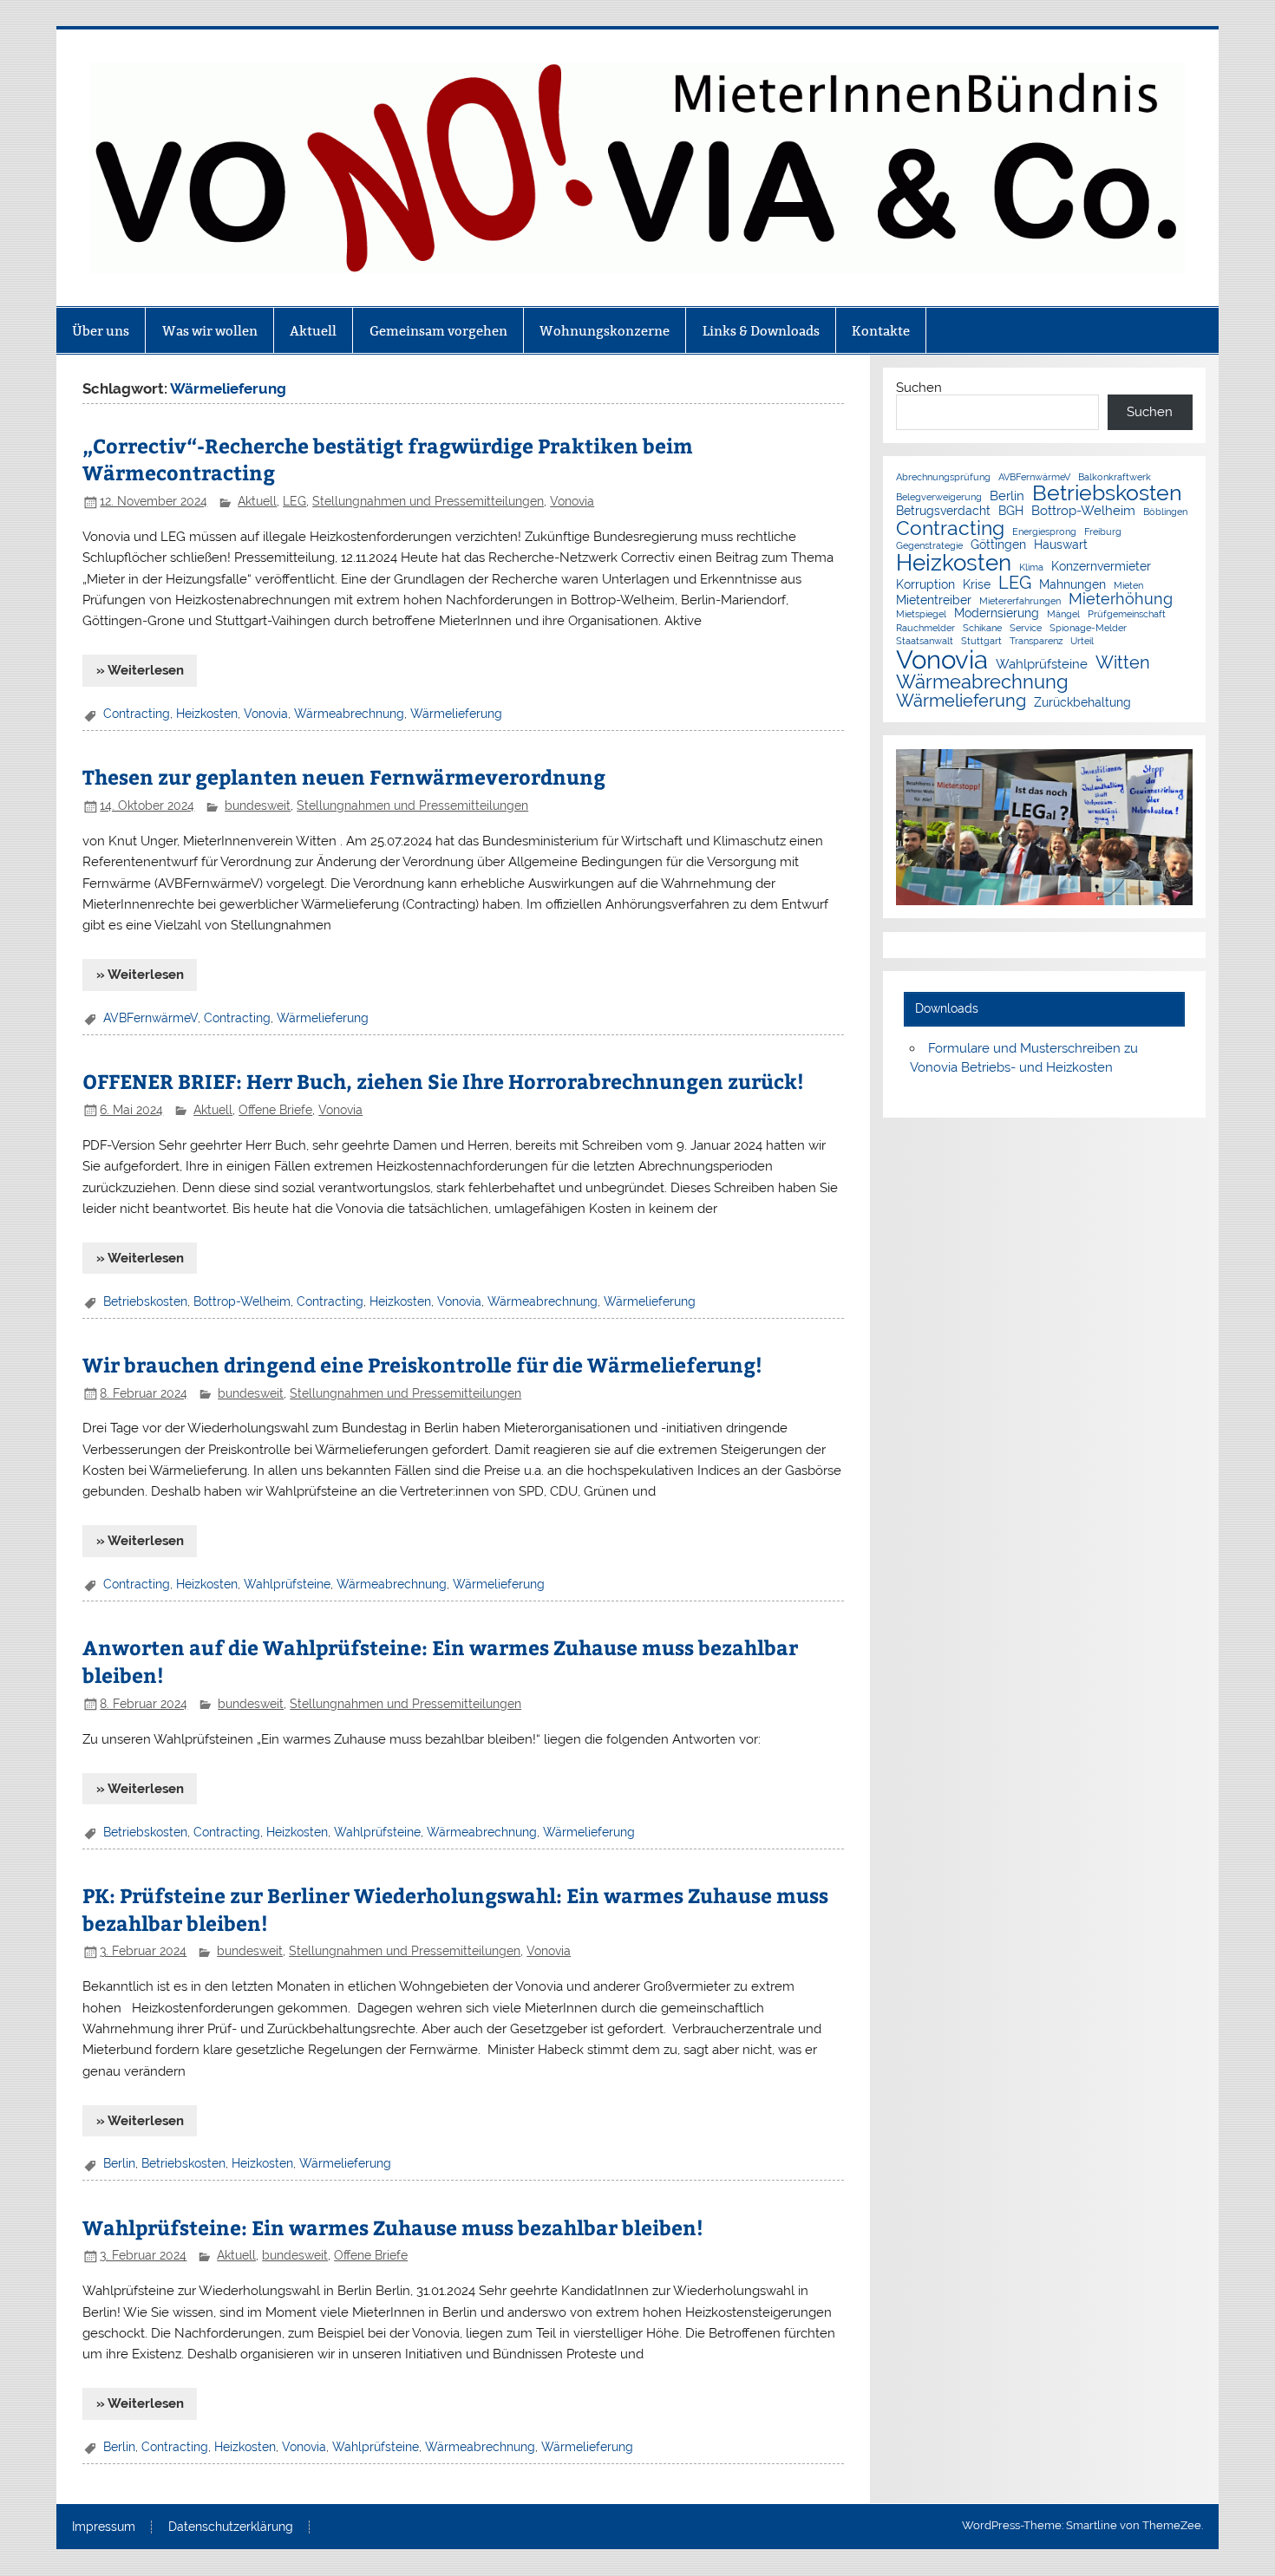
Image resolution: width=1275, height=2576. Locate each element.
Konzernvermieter (1101, 567)
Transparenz (1036, 641)
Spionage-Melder (1088, 628)
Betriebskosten (145, 1301)
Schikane (982, 628)
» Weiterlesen (140, 670)
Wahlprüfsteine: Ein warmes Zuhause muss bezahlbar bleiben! (393, 2227)
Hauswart (1061, 545)
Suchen (919, 388)
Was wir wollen (210, 331)
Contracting (137, 714)
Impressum (104, 2527)
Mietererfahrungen (1020, 601)
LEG (294, 501)
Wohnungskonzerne (605, 331)
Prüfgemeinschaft (1127, 614)
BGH (1011, 512)
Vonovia (572, 501)
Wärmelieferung (456, 714)
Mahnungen (1072, 585)
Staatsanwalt (925, 641)
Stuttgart (981, 641)
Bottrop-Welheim (242, 1301)
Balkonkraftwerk (1115, 477)
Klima (1031, 567)
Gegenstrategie (929, 546)
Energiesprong (1044, 532)
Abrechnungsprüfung (943, 477)
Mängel (1063, 614)
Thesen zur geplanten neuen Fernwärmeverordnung (344, 776)
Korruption (925, 585)
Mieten (1128, 586)
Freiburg (1103, 532)
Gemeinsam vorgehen (438, 331)
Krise (977, 585)
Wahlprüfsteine (287, 1584)
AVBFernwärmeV (150, 1018)
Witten (1123, 662)
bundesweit (258, 805)
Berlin (119, 2163)
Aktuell (313, 331)
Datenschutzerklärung (231, 2527)
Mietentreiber (934, 601)
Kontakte (881, 331)
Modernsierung (997, 614)
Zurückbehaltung (1082, 703)
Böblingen (1165, 512)
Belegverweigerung (939, 497)
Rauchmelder (925, 628)
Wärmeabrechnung (349, 714)
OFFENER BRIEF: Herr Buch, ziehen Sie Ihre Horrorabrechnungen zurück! (443, 1081)
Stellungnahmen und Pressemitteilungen (428, 501)
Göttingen (998, 545)
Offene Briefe (275, 1110)
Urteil (1082, 641)
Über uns (101, 331)
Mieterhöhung (1121, 599)
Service (1026, 628)
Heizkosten (207, 714)
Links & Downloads (761, 331)
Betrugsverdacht (943, 512)
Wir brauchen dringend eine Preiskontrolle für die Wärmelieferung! (422, 1364)
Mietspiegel (921, 614)
